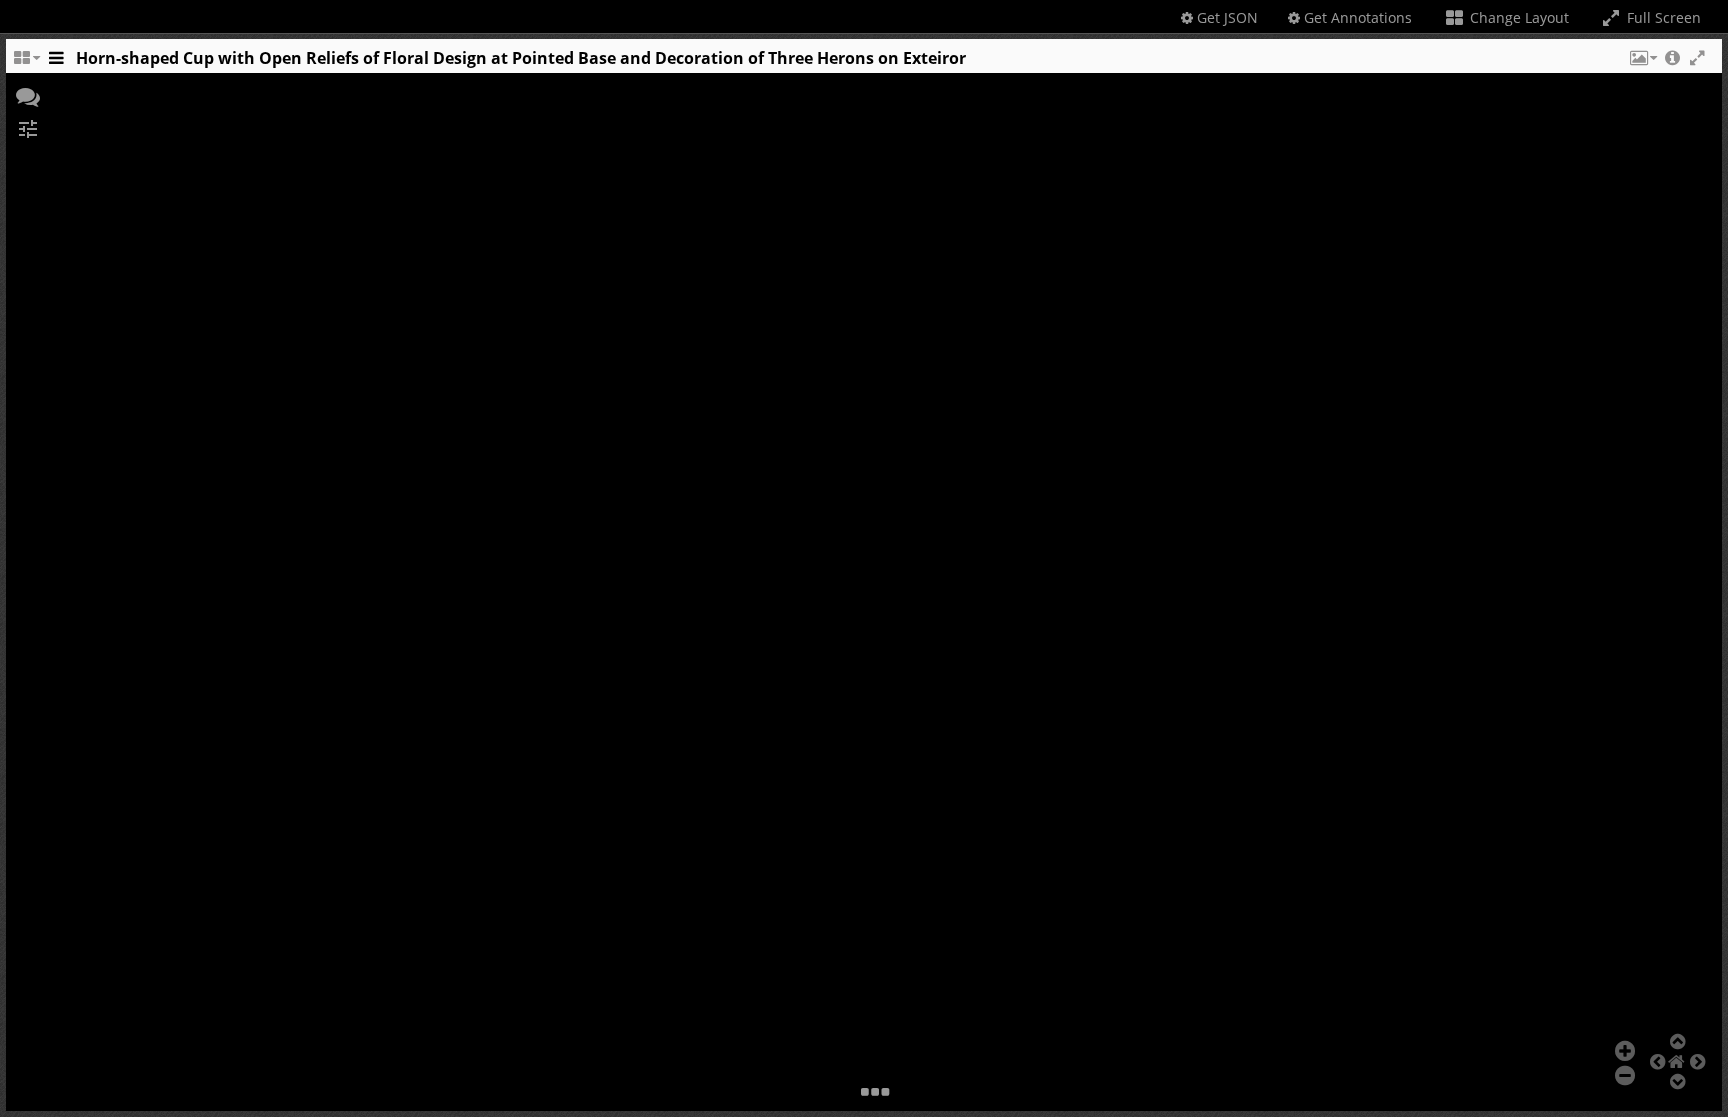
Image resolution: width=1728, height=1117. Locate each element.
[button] (1642, 63)
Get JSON (1225, 17)
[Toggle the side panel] (56, 63)
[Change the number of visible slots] (26, 63)
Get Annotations (1356, 17)
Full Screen (1662, 17)
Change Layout (1517, 17)
